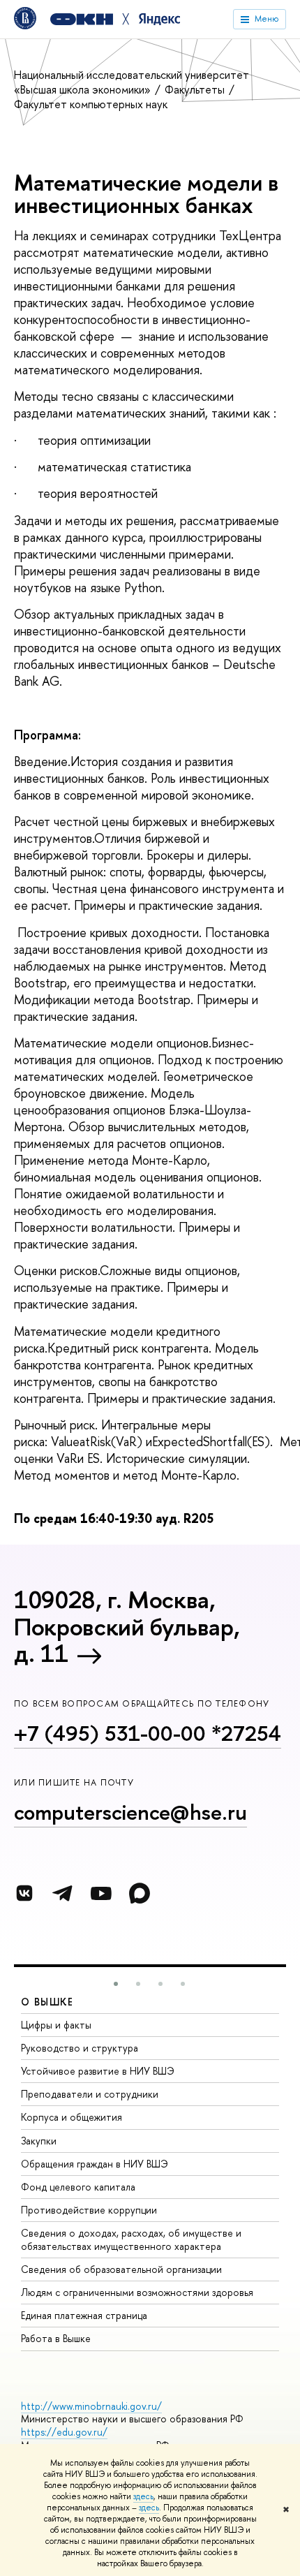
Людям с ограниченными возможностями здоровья (137, 2292)
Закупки (39, 2141)
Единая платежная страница (84, 2315)
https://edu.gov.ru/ (64, 2432)
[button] (116, 1984)
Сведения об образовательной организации (121, 2269)
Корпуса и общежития (72, 2117)
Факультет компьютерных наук (91, 104)
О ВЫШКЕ (47, 2002)
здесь (143, 2496)
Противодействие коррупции (89, 2210)
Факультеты (196, 89)
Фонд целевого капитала (78, 2187)
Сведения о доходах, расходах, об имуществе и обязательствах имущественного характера (131, 2239)
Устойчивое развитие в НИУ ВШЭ (98, 2071)
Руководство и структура (80, 2048)
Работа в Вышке (56, 2338)
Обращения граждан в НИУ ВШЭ (95, 2164)
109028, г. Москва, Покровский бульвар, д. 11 (127, 1626)
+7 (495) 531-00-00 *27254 (148, 1733)
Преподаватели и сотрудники (90, 2094)
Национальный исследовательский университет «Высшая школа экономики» (132, 82)
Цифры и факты (56, 2025)
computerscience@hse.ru (130, 1812)
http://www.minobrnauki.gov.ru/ (91, 2406)
